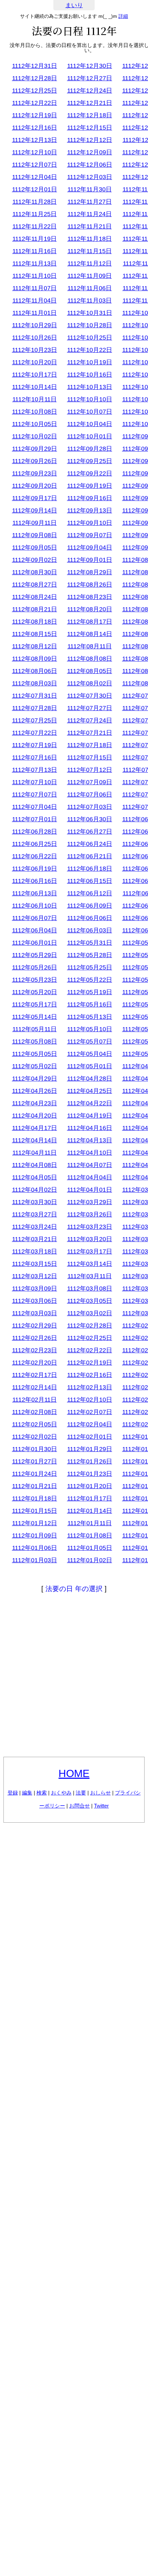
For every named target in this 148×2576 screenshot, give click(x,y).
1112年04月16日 (90, 1128)
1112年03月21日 (35, 1239)
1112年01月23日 (90, 1474)
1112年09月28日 (90, 449)
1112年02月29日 (35, 1326)
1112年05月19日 (90, 992)
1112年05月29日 (35, 955)
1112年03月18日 (35, 1251)
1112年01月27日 (35, 1461)
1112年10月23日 (35, 350)
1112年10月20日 (35, 362)
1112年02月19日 (90, 1363)
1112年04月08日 (35, 1165)
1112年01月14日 (90, 1511)
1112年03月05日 (90, 1301)
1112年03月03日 (35, 1313)
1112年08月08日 (90, 659)
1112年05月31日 (90, 943)
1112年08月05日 (90, 671)
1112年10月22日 (90, 350)
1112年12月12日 (90, 140)
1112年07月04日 (35, 807)
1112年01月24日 (35, 1474)
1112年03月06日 (35, 1301)
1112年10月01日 (90, 436)
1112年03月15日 (35, 1264)
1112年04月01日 (90, 1190)
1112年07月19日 (35, 745)
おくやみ (61, 1793)
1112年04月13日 (90, 1140)
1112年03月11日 (90, 1276)
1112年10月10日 (90, 399)
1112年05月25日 (90, 967)
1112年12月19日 (35, 115)
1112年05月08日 (35, 1042)
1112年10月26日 (35, 338)
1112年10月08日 (35, 412)
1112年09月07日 (90, 535)
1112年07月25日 (35, 720)
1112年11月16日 (35, 251)
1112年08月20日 (90, 609)
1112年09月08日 (35, 535)
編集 (27, 1793)
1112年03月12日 (35, 1276)
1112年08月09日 (35, 659)
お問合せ (80, 1806)
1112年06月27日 (90, 832)
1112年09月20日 (35, 486)
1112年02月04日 (90, 1424)
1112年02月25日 (90, 1338)
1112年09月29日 (35, 449)
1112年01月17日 (90, 1498)
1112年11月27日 (90, 202)
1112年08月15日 (35, 634)
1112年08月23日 (90, 597)
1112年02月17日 (35, 1375)
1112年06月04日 (35, 930)
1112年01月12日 (35, 1523)
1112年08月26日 (90, 585)
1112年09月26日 (35, 461)
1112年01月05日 (90, 1548)
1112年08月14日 (90, 634)
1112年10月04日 (90, 424)
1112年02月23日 (35, 1350)
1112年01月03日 (35, 1560)
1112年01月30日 (35, 1449)
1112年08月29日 (90, 572)
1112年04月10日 (90, 1153)
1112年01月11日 (90, 1523)
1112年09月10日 (90, 523)
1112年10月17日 (35, 375)
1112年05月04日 (90, 1054)
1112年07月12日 (90, 770)
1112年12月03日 (90, 177)
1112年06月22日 (35, 856)
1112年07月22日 (35, 733)
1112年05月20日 (35, 992)
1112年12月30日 (90, 66)
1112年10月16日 (90, 375)
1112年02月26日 (35, 1338)
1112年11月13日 (35, 263)
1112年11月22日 (35, 226)
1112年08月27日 (35, 585)
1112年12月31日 (35, 66)
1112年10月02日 (35, 436)
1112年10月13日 (90, 387)
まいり (74, 5)
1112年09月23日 (35, 473)
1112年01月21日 (35, 1486)
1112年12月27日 (90, 78)
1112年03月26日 (90, 1214)
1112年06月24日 (90, 844)
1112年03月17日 (90, 1251)
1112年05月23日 (35, 980)
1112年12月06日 (90, 165)
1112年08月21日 (35, 609)
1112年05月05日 (35, 1054)
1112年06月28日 (35, 832)
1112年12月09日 (90, 152)
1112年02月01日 (90, 1437)
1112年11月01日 (35, 313)
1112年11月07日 (35, 288)
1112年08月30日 (35, 572)
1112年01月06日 (35, 1548)
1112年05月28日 (90, 955)
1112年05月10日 (90, 1029)
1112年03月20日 (90, 1239)
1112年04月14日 (35, 1140)
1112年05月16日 (90, 1004)
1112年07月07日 (35, 795)
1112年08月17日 (90, 622)
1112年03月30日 (35, 1202)
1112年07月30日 (90, 696)
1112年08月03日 (35, 683)
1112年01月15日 (35, 1511)
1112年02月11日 (35, 1400)
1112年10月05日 (35, 424)
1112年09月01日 (90, 560)
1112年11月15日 (90, 251)
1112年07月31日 (35, 696)
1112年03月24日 (35, 1227)
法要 (81, 1793)
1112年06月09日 (90, 906)
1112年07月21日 (90, 733)
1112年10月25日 (90, 338)
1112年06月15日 (90, 881)
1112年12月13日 (35, 140)
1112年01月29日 (90, 1449)
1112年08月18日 (35, 622)
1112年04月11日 (35, 1153)
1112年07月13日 (35, 770)
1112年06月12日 (90, 893)
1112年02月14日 (35, 1387)
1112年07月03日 (90, 807)
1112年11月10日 (35, 276)
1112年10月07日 (90, 412)
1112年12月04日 (35, 177)
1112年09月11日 (35, 523)
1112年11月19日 (35, 239)
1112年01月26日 (90, 1461)
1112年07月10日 (35, 782)
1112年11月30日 (90, 189)
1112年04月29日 (35, 1079)
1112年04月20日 (35, 1116)
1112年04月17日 (35, 1128)
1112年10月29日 (35, 325)
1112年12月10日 (35, 152)
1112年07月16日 (35, 757)
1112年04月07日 (90, 1165)
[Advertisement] (74, 1676)
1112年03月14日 (90, 1264)
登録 (13, 1793)
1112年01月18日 (35, 1498)
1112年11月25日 (35, 214)
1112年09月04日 (90, 548)
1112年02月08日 (35, 1412)
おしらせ (101, 1793)
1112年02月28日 (90, 1326)
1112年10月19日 (90, 362)
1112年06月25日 (35, 844)
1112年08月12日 (35, 646)
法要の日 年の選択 (74, 1589)
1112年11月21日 (90, 226)
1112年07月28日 (35, 708)
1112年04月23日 (35, 1103)
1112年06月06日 (90, 918)
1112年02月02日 (35, 1437)
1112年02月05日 (35, 1424)
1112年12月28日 (35, 78)
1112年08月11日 (90, 646)
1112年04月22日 (90, 1103)
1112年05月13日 (90, 1017)
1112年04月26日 (35, 1091)
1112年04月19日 (90, 1116)
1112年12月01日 (35, 189)
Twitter (101, 1806)
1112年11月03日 (90, 301)
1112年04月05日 (35, 1177)
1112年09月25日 (90, 461)
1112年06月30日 (90, 819)
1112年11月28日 (35, 202)
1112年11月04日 (35, 301)
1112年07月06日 (90, 795)
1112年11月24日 (90, 214)
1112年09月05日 (35, 548)
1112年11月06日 (90, 288)
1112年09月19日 (90, 486)
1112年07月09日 (90, 782)
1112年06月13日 (35, 893)
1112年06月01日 (35, 943)
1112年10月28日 (90, 325)
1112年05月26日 (35, 967)
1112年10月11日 (35, 399)
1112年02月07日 (90, 1412)
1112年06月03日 (90, 930)
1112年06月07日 (35, 918)
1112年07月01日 (35, 819)
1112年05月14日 (35, 1017)
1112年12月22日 (35, 103)
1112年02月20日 (35, 1363)
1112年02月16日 (90, 1375)
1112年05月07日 (90, 1042)
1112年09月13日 (90, 510)
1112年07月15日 (90, 757)
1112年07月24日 (90, 720)
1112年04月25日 (90, 1091)
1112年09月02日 (35, 560)
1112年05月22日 (90, 980)
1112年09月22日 (90, 473)
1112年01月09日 (35, 1536)
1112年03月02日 (90, 1313)
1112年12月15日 (90, 128)
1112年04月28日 (90, 1079)
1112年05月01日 (90, 1066)
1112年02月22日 (90, 1350)
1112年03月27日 (35, 1214)
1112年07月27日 (90, 708)
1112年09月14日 (35, 510)
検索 (42, 1793)
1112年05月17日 (35, 1004)
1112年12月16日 (35, 128)
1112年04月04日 (90, 1177)
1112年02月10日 (90, 1400)
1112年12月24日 (90, 91)
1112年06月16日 (35, 881)
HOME (74, 1773)
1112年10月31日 (90, 313)
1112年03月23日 (90, 1227)
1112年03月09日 (35, 1289)
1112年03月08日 (90, 1289)
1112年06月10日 (35, 906)
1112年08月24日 (35, 597)
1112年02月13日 (90, 1387)
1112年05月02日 (35, 1066)
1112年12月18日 (90, 115)
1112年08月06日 (35, 671)
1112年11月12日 (90, 263)
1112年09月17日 (35, 498)
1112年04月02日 (35, 1190)
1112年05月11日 (35, 1029)
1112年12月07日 (35, 165)
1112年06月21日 (90, 856)
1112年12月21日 (90, 103)
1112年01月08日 (90, 1536)
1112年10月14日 (35, 387)
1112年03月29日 (90, 1202)
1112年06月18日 (90, 869)
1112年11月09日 (90, 276)
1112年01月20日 (90, 1486)
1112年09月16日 (90, 498)
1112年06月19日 (35, 869)
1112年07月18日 (90, 745)
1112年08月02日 (90, 683)
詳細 (123, 16)
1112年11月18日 (90, 239)
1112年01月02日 (90, 1560)
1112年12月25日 (35, 91)
